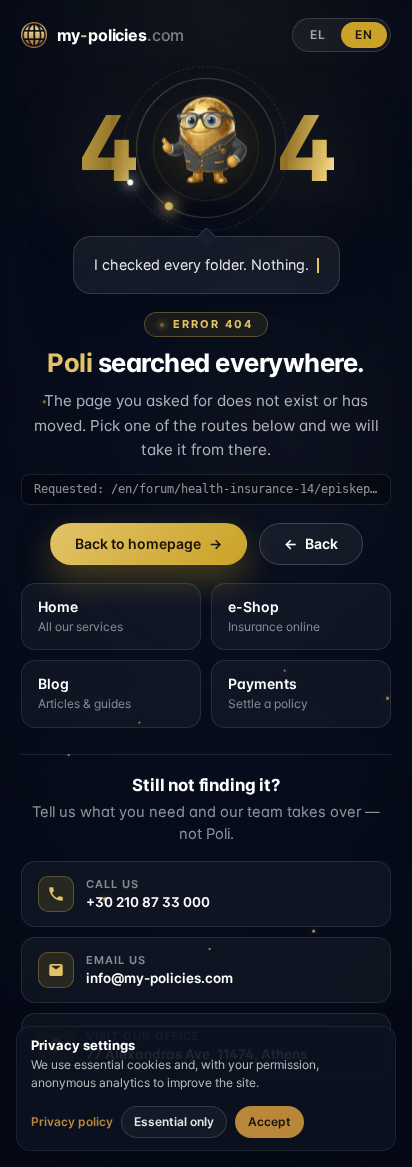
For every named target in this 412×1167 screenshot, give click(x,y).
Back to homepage (148, 543)
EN (364, 34)
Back (311, 543)
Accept (269, 1121)
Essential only (174, 1121)
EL (318, 34)
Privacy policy (72, 1122)
